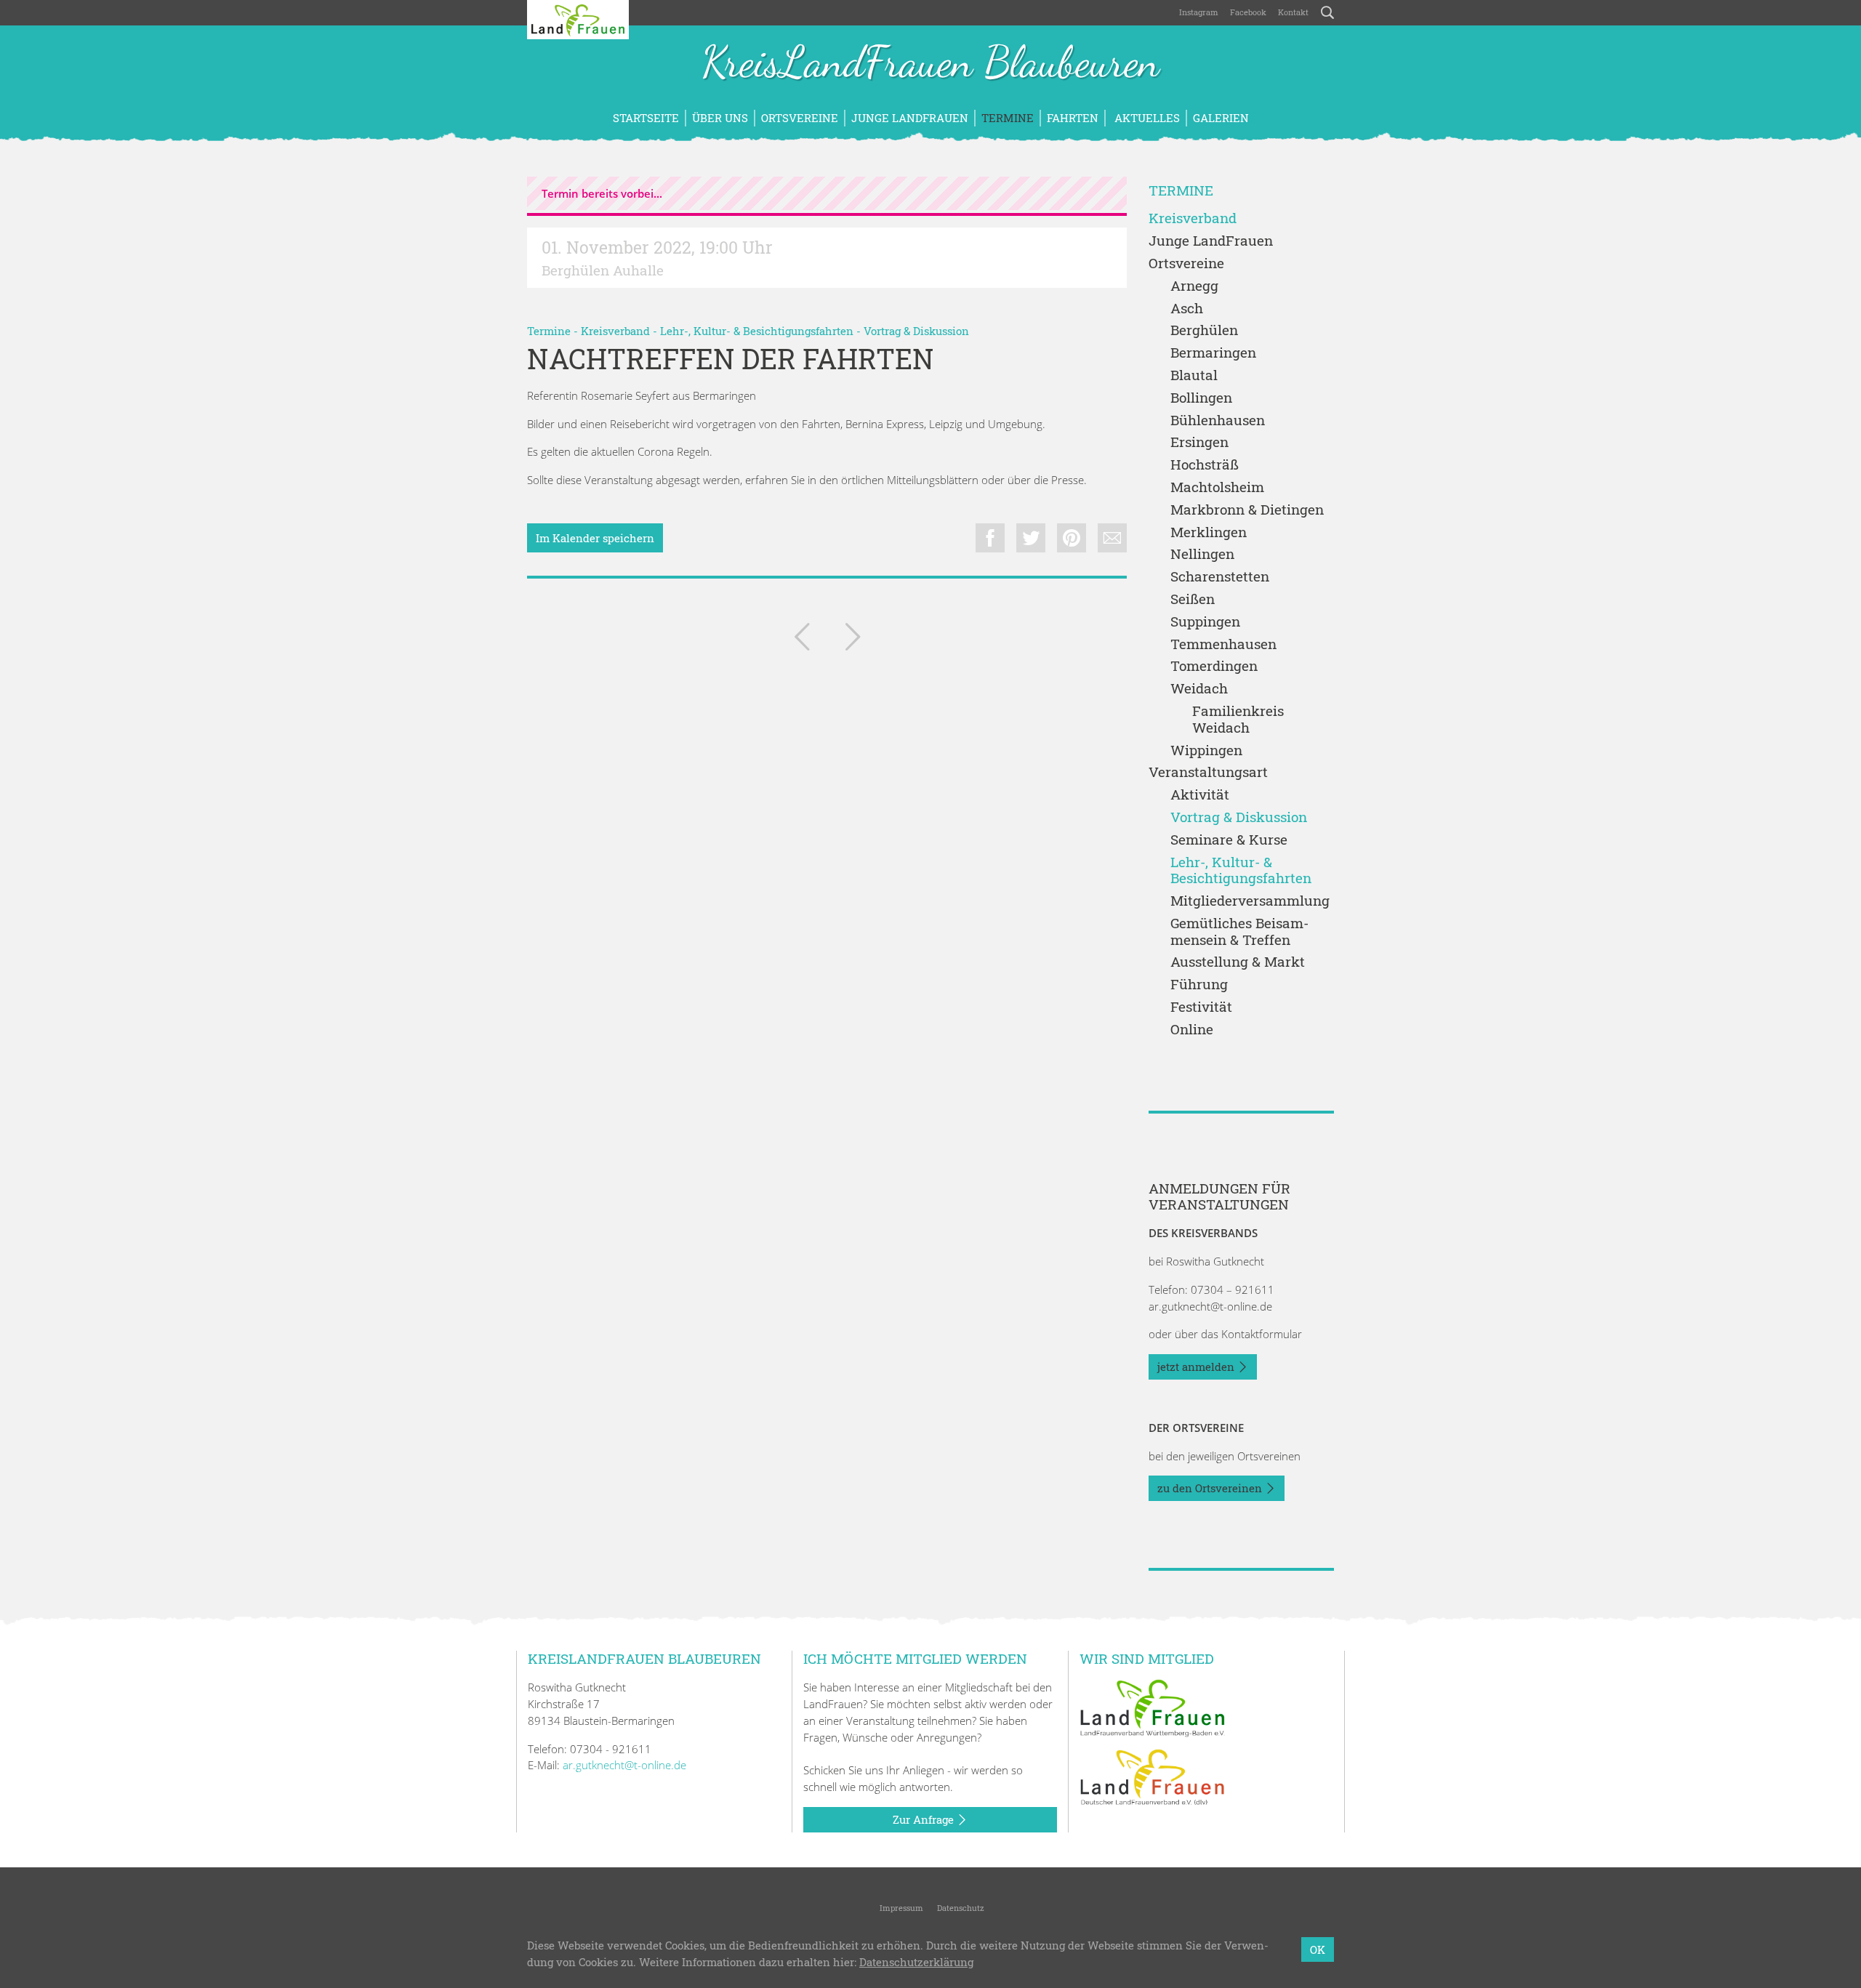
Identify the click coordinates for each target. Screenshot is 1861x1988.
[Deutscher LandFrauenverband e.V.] (1152, 1776)
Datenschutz (960, 1908)
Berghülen (1204, 330)
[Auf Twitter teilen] (1031, 538)
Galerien (1221, 118)
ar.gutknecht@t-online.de (1210, 1306)
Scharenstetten (1220, 577)
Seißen (1193, 599)
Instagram (1199, 12)
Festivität (1201, 1007)
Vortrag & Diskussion (916, 331)
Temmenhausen (1223, 644)
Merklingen (1209, 532)
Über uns (720, 118)
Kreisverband (615, 331)
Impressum (900, 1908)
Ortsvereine (800, 118)
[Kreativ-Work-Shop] (853, 640)
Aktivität (1200, 795)
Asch (1187, 309)
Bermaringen (1213, 353)
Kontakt (1293, 12)
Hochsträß (1205, 465)
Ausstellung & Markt (1238, 962)
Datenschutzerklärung (916, 1962)
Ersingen (1199, 442)
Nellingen (1202, 554)
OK (1318, 1949)
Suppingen (1205, 622)
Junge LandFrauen (910, 118)
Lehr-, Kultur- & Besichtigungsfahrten (757, 331)
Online (1192, 1030)
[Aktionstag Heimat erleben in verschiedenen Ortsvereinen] (802, 640)
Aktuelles (1146, 118)
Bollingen (1201, 398)
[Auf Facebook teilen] (990, 538)
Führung (1199, 985)
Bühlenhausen (1218, 420)
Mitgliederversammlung (1250, 901)
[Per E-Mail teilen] (1112, 538)
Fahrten (1073, 118)
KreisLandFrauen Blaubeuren (930, 64)
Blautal (1194, 375)
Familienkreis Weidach (1238, 720)
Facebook (1248, 12)
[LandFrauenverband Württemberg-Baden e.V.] (1152, 1707)
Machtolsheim (1217, 487)
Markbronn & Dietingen (1247, 510)
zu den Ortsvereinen (1211, 1488)
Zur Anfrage (925, 1819)
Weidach (1199, 689)
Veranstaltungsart (1208, 772)
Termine (1008, 118)
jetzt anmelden (1197, 1367)
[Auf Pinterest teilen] (1072, 538)
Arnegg (1194, 286)
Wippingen (1206, 750)
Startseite (646, 118)
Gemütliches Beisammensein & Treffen (1239, 932)
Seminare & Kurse (1229, 840)
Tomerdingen (1214, 666)
